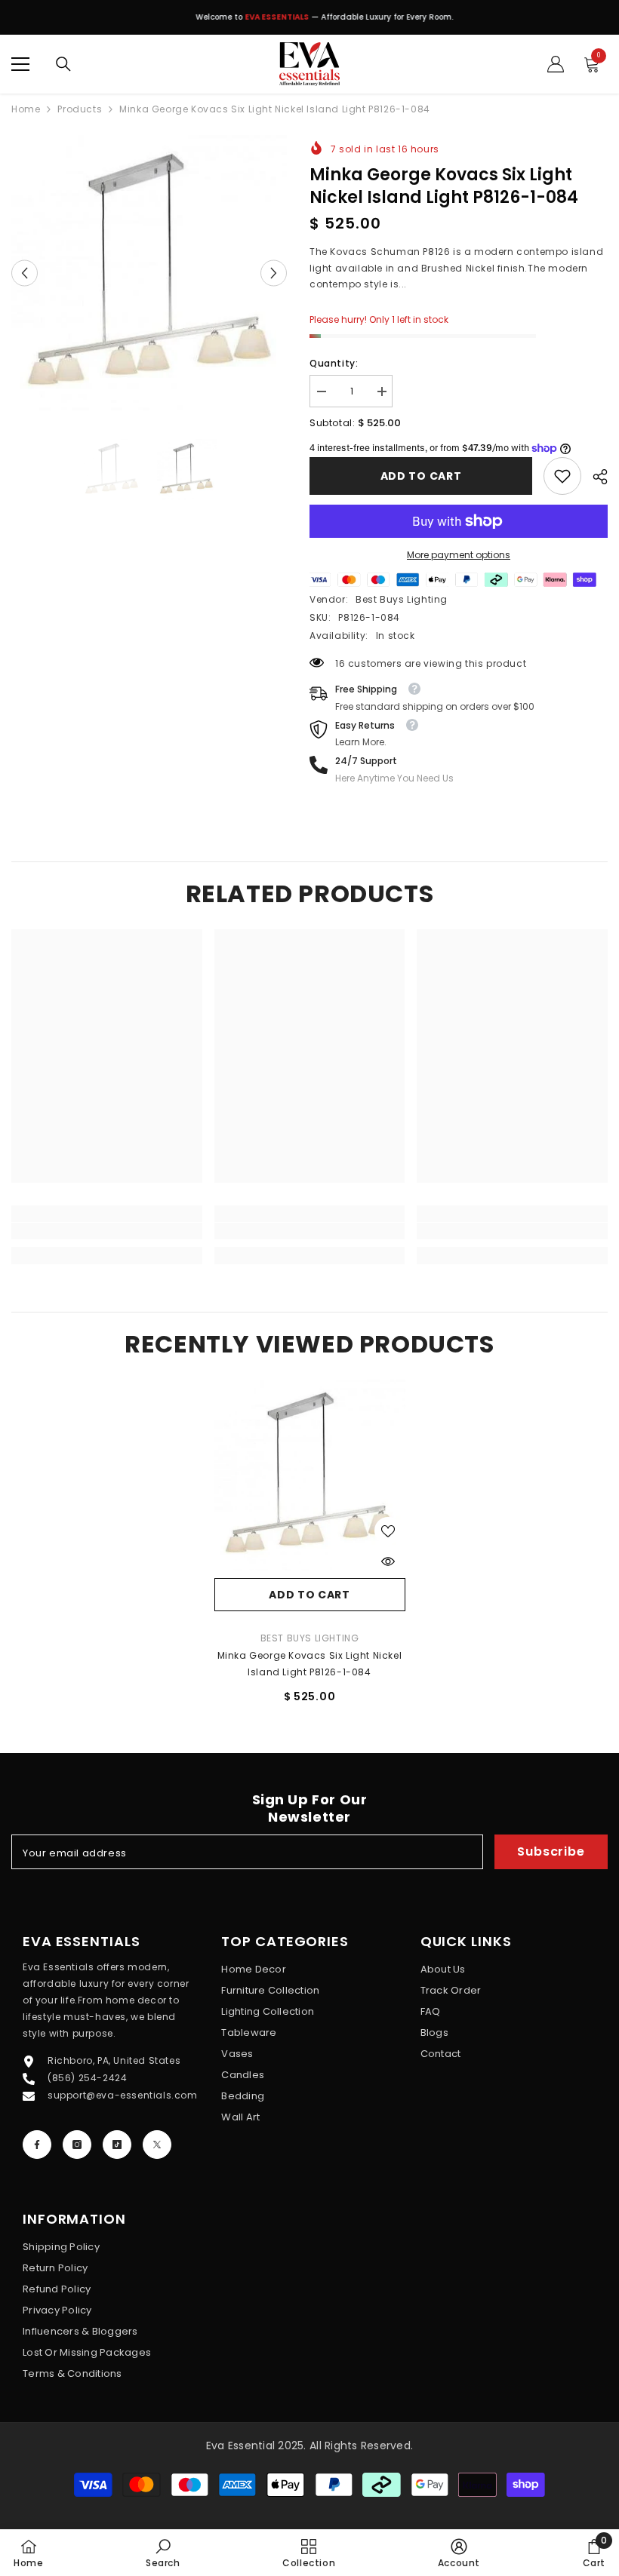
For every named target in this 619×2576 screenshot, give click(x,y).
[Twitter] (157, 2145)
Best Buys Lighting (402, 599)
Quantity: (334, 363)
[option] (309, 21)
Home (26, 109)
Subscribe (551, 1851)
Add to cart (421, 476)
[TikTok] (117, 2145)
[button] (25, 273)
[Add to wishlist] (388, 1531)
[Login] (556, 64)
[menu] (20, 64)
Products (80, 109)
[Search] (63, 64)
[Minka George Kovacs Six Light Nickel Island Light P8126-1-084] (310, 1475)
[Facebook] (37, 2145)
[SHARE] (594, 477)
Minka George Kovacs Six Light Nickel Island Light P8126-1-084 (310, 1664)
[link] (562, 476)
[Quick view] (388, 1561)
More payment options (459, 555)
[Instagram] (77, 2145)
